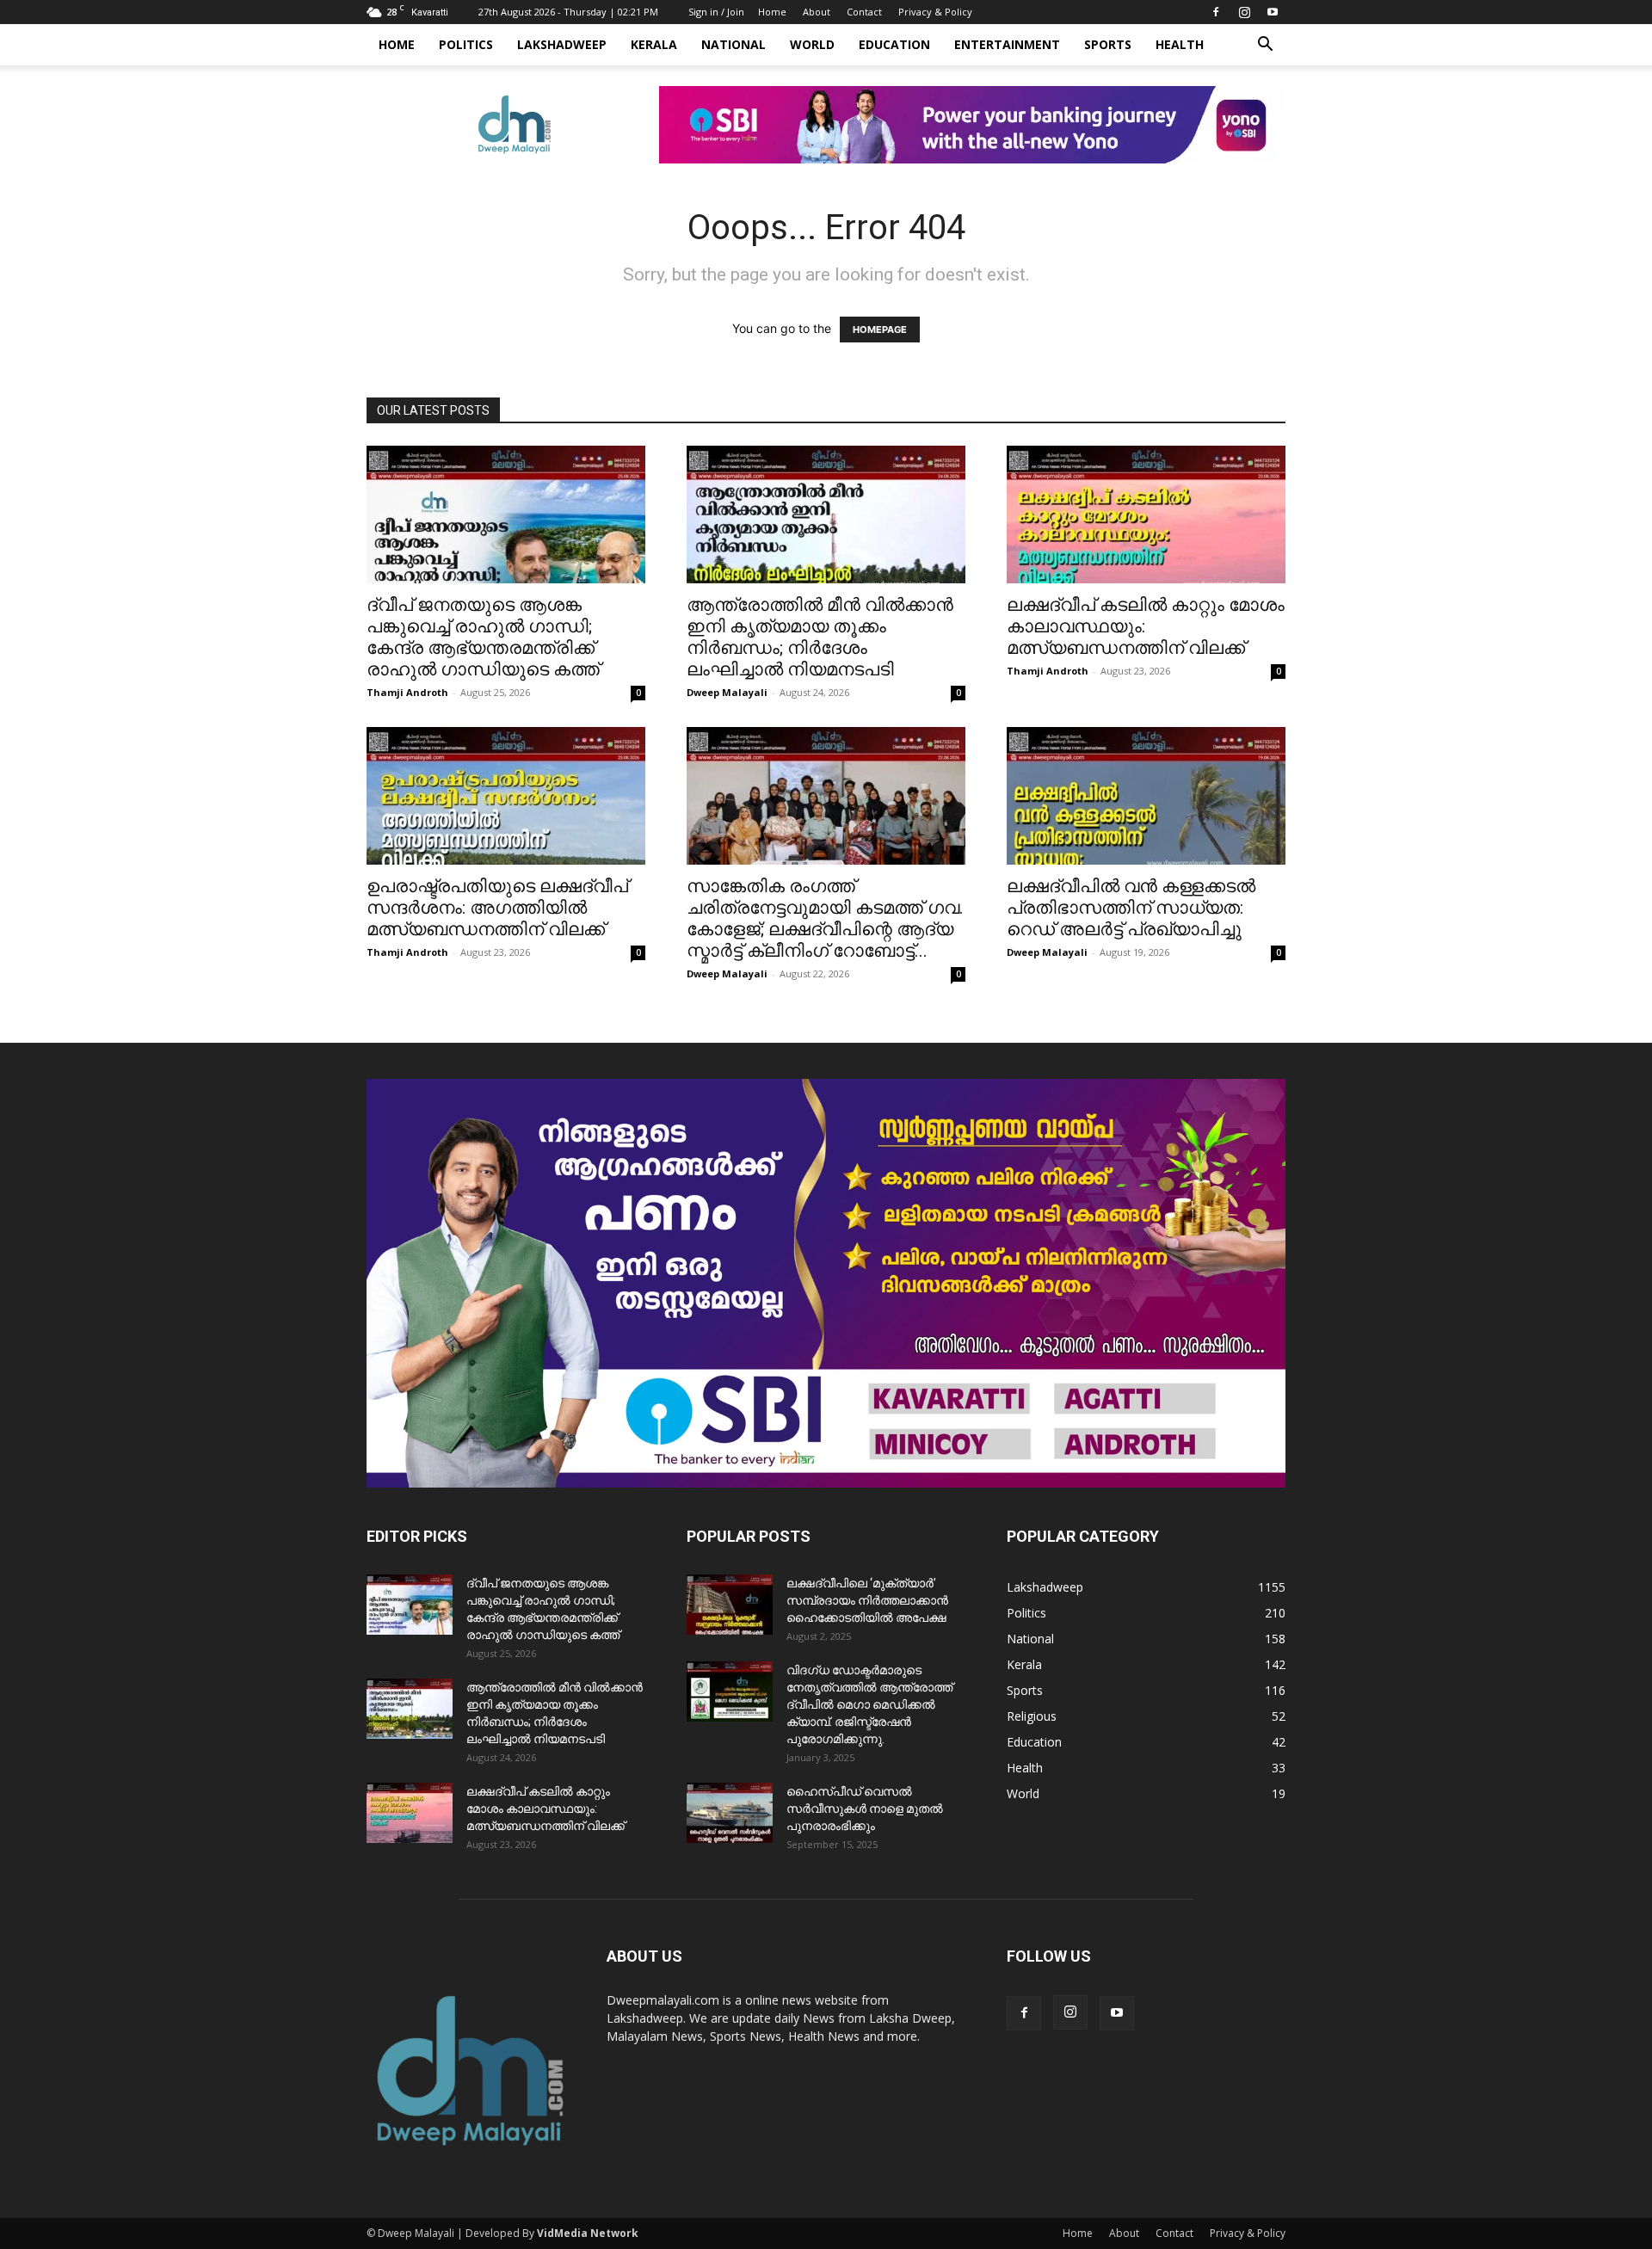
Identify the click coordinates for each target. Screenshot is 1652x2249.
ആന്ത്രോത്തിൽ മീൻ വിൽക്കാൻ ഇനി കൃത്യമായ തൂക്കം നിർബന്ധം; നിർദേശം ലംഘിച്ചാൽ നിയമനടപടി (820, 637)
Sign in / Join (716, 12)
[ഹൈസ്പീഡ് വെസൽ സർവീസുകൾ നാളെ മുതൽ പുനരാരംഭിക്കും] (730, 1813)
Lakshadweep (562, 44)
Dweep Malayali (727, 692)
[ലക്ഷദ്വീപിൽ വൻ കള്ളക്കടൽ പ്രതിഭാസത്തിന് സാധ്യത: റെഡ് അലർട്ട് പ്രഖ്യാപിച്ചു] (1146, 796)
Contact (864, 12)
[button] (1265, 46)
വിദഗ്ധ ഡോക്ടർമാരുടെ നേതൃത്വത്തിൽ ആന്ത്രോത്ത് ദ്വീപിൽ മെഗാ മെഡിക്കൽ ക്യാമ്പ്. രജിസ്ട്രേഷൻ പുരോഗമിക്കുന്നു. (869, 1704)
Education (894, 44)
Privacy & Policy (935, 12)
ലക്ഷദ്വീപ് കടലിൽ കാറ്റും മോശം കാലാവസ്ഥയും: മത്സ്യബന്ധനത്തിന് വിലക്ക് (546, 1808)
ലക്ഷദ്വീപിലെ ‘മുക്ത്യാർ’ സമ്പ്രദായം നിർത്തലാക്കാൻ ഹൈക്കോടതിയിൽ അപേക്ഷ (867, 1600)
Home (772, 12)
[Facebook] (1216, 12)
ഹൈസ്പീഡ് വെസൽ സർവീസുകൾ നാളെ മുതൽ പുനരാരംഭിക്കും (865, 1808)
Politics (466, 44)
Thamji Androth (407, 692)
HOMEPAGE (880, 330)
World (812, 44)
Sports (1108, 44)
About (817, 12)
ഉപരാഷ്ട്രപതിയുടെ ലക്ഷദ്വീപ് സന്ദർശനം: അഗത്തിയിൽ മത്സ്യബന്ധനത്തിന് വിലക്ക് (497, 908)
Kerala (654, 44)
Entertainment (1007, 44)
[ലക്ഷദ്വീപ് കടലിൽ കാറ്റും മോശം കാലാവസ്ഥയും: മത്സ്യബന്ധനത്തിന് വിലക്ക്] (1146, 514)
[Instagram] (1244, 12)
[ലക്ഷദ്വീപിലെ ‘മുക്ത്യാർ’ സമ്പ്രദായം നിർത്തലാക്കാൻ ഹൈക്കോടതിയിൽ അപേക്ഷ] (730, 1605)
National (734, 44)
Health (1180, 44)
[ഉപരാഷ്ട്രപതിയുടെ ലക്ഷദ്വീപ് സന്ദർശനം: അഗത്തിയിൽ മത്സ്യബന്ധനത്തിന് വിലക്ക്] (506, 796)
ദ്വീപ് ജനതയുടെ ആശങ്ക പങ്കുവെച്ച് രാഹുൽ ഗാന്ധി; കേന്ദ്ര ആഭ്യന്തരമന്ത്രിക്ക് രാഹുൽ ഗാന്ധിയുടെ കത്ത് (483, 637)
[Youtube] (1273, 12)
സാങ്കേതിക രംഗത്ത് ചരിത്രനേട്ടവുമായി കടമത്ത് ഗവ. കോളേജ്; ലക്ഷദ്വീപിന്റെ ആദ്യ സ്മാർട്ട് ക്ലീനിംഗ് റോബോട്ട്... (825, 918)
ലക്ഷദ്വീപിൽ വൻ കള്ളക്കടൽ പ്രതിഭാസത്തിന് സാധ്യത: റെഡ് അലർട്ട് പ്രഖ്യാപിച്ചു (1131, 908)
